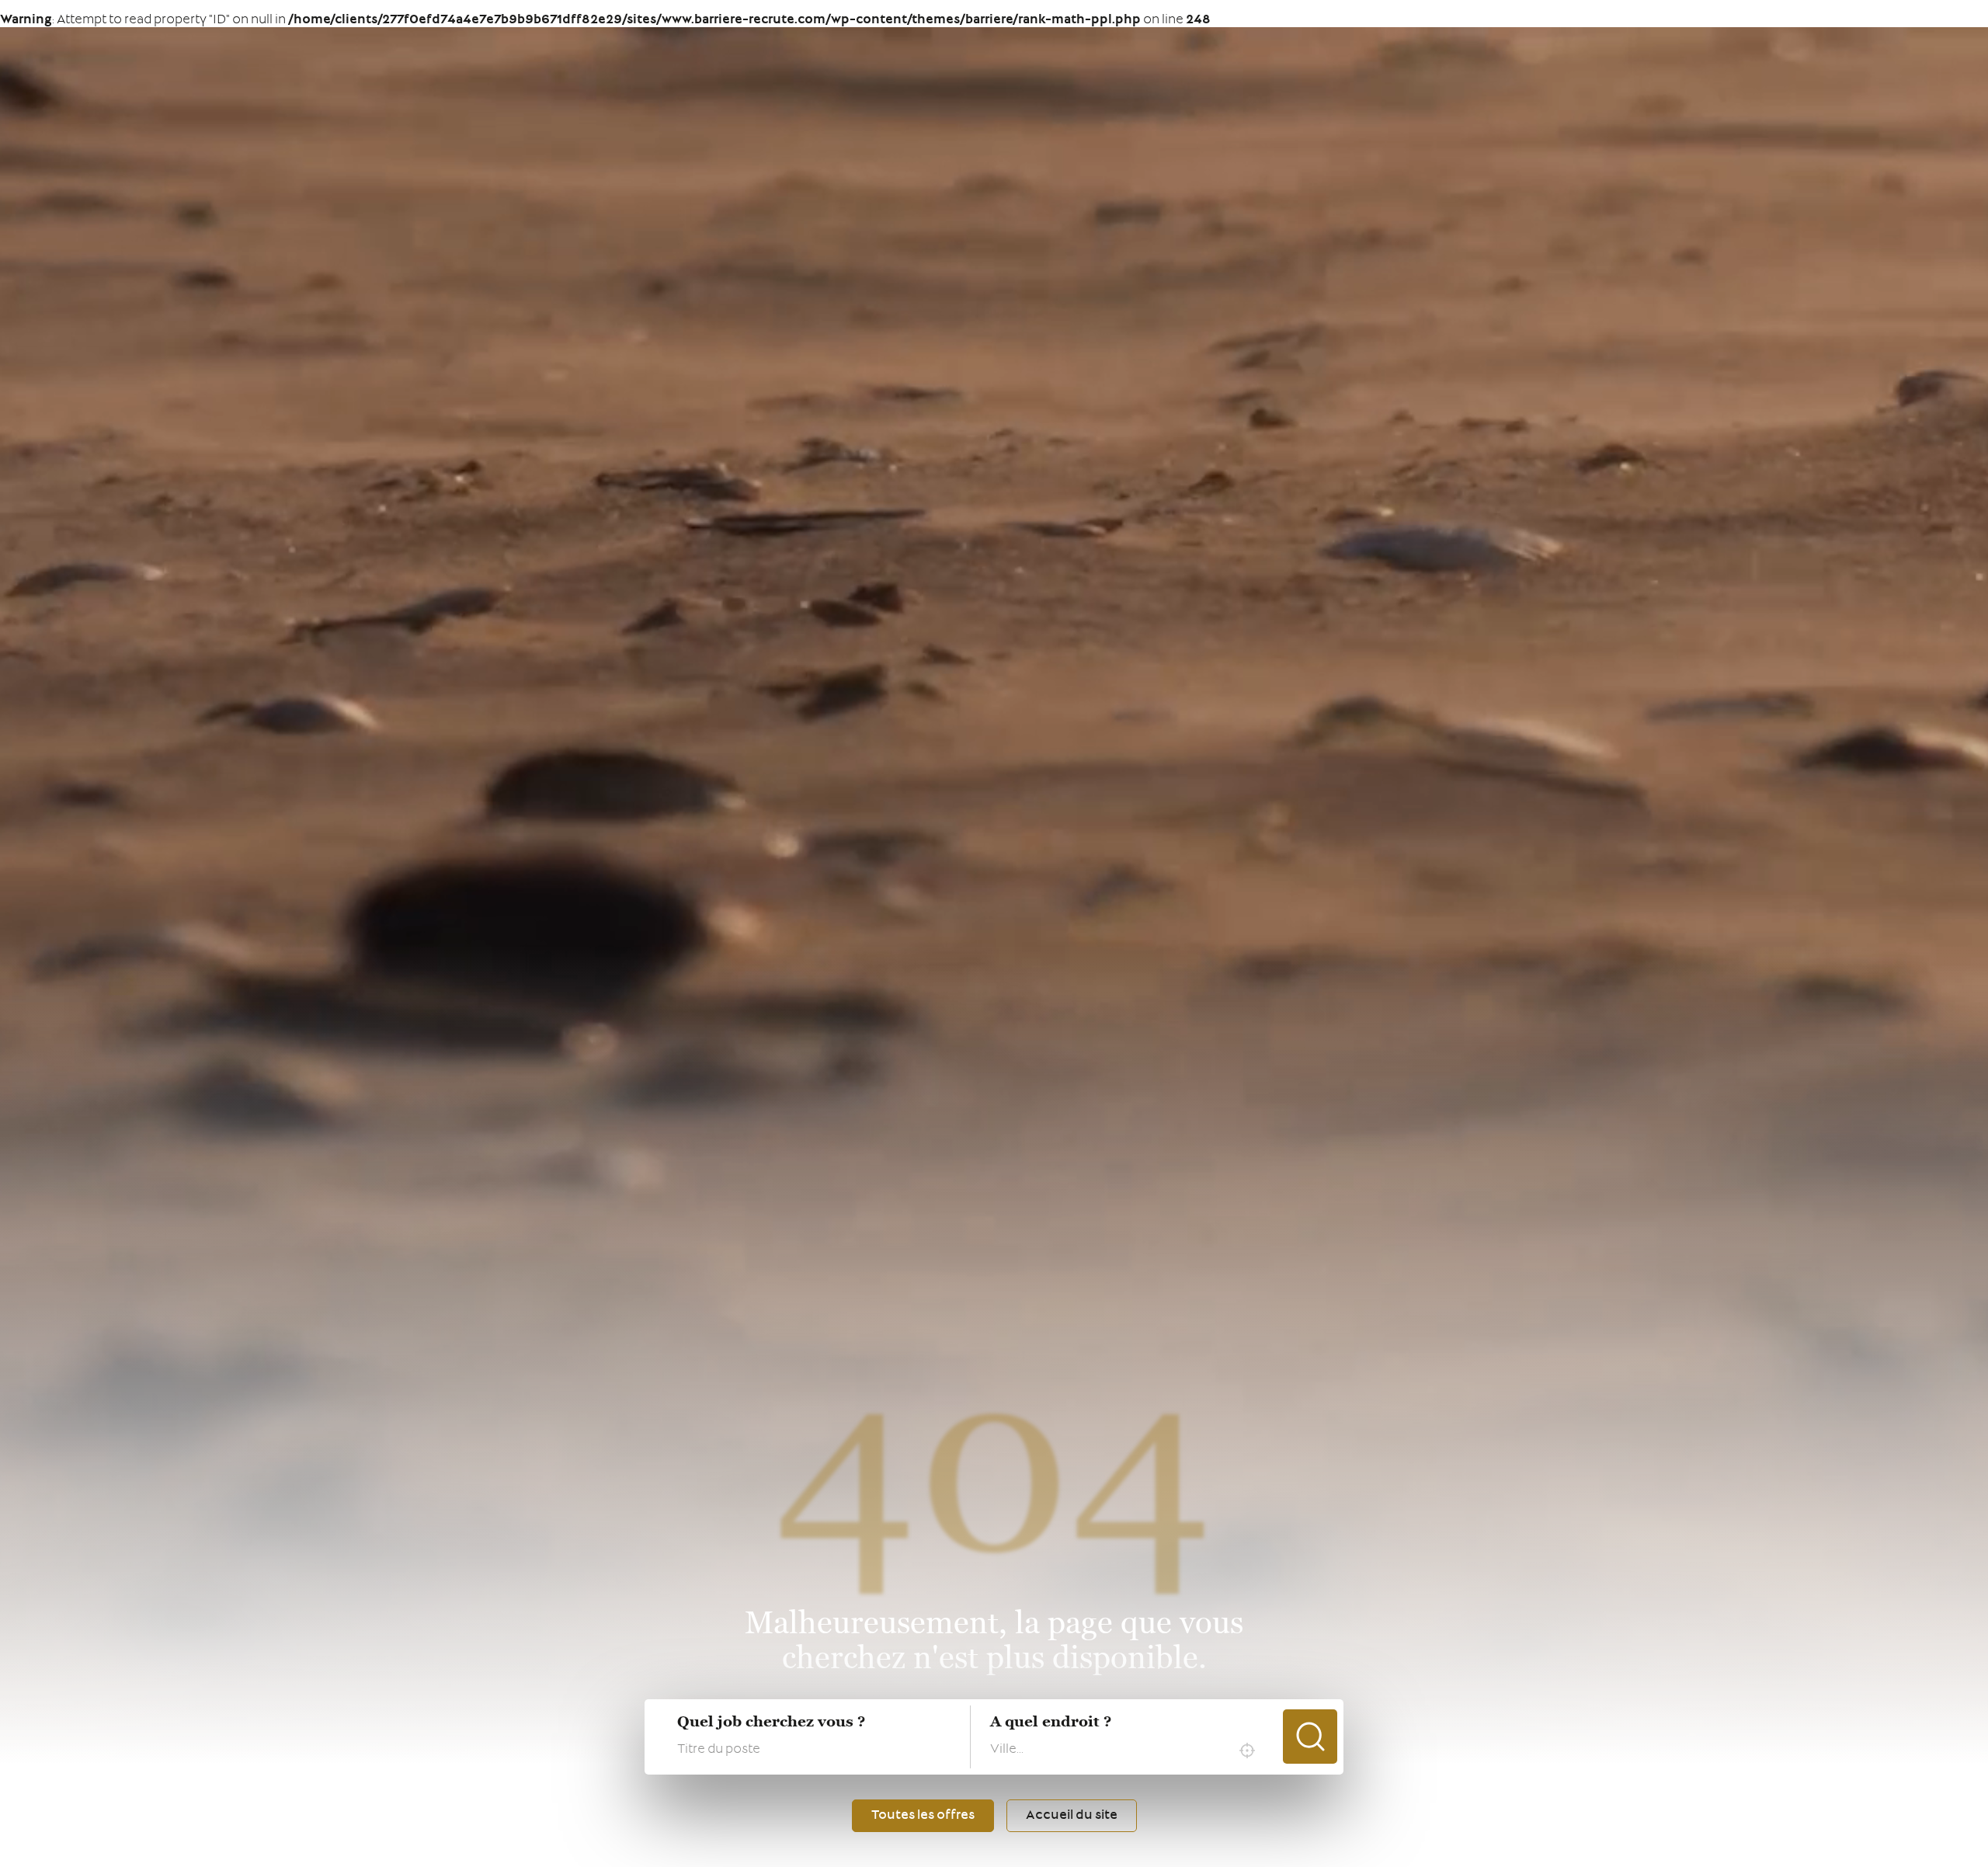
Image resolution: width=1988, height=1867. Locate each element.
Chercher (1310, 1737)
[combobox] (1126, 1751)
